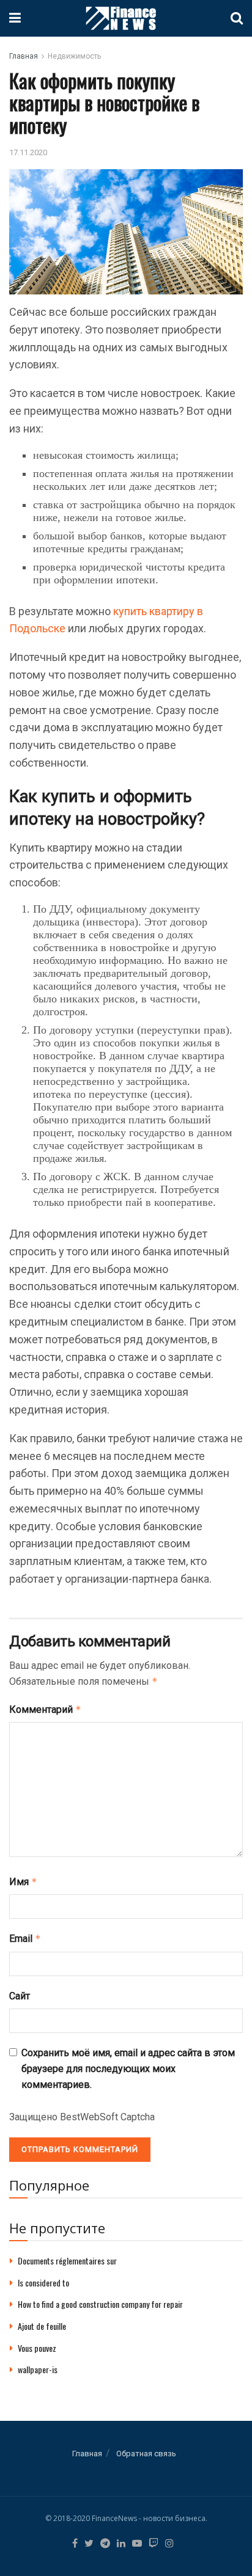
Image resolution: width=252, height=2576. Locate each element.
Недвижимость (74, 56)
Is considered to (43, 2282)
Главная (24, 56)
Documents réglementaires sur (67, 2260)
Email (25, 1939)
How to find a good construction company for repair (100, 2304)
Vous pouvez (37, 2348)
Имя (23, 1882)
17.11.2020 (28, 152)
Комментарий (45, 1709)
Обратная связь (146, 2454)
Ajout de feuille (42, 2326)
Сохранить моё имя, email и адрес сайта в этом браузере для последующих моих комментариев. (128, 2068)
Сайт (20, 1996)
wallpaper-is (38, 2369)
